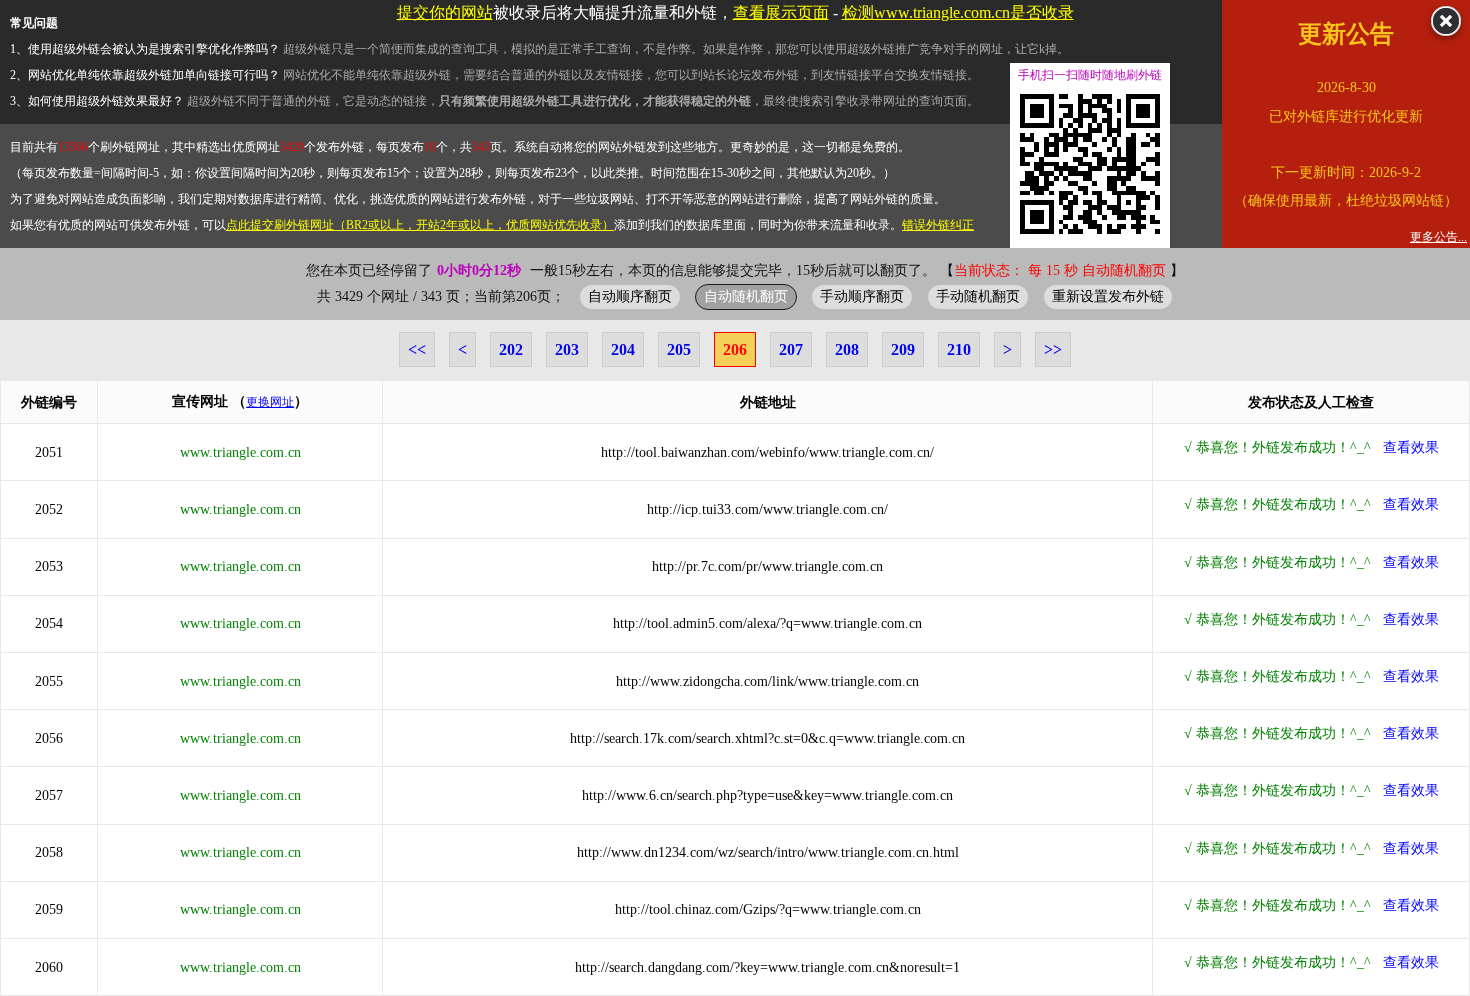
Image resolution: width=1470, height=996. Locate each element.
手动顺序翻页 (862, 296)
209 (903, 349)
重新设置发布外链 (1108, 296)
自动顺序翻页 (630, 296)
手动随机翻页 (978, 296)
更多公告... (1438, 237)
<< (417, 349)
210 (959, 349)
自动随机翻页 (746, 296)
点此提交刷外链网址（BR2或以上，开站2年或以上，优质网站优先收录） (420, 225)
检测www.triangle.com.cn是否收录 (958, 12)
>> (1053, 349)
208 (847, 349)
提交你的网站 (445, 12)
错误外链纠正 (938, 225)
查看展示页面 (781, 12)
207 (791, 349)
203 (567, 349)
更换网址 (270, 402)
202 (511, 349)
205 (679, 349)
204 (623, 349)
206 (735, 349)
